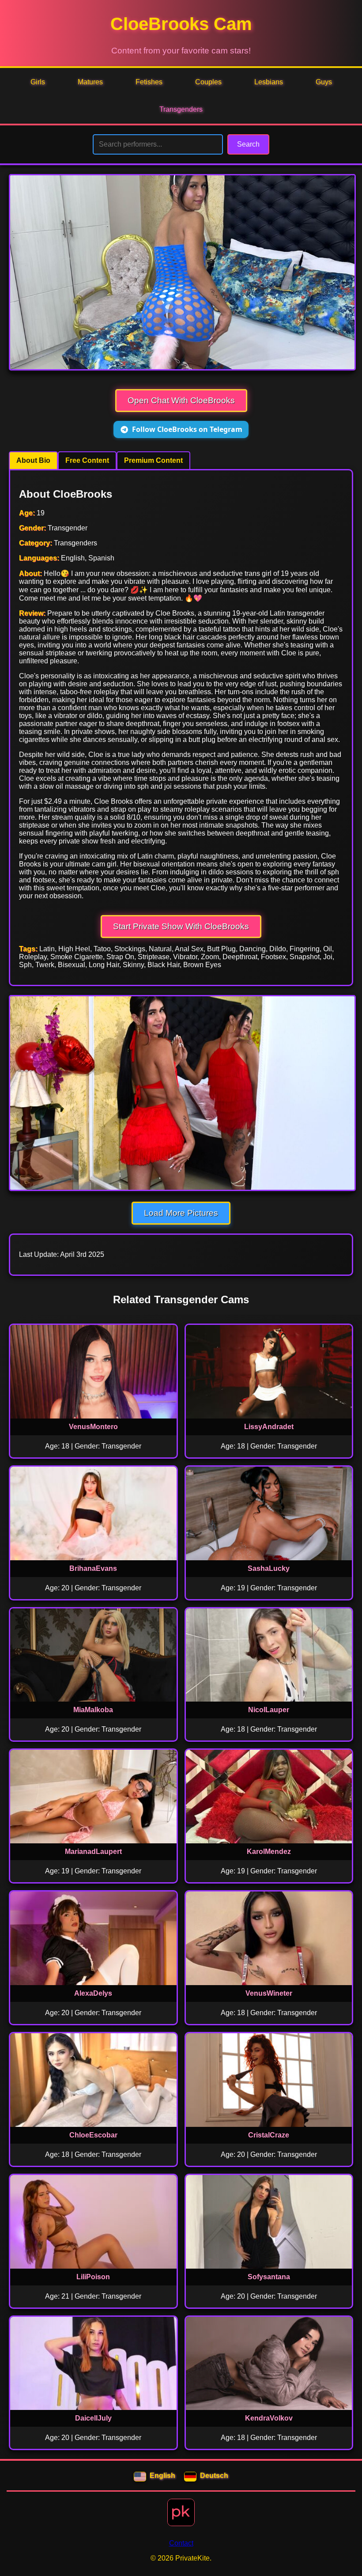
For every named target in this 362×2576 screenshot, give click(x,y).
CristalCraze (269, 2135)
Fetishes (149, 82)
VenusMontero (93, 1427)
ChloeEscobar (93, 2135)
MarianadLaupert (93, 1852)
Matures (90, 82)
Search (248, 144)
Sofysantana (269, 2277)
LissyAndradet (269, 1427)
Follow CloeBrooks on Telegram (187, 429)
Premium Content (153, 460)
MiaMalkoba (93, 1710)
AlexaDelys (93, 1993)
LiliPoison (93, 2277)
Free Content (87, 460)
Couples (208, 82)
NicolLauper (269, 1710)
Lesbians (269, 82)
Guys (324, 82)
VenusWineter (269, 1993)
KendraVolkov (269, 2418)
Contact (181, 2543)
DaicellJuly (93, 2418)
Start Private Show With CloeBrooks (181, 926)
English (162, 2476)
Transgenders (181, 109)
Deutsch (214, 2476)
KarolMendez (269, 1852)
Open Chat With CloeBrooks (181, 400)
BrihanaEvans (93, 1568)
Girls (38, 82)
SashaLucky (269, 1568)
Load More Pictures (181, 1213)
